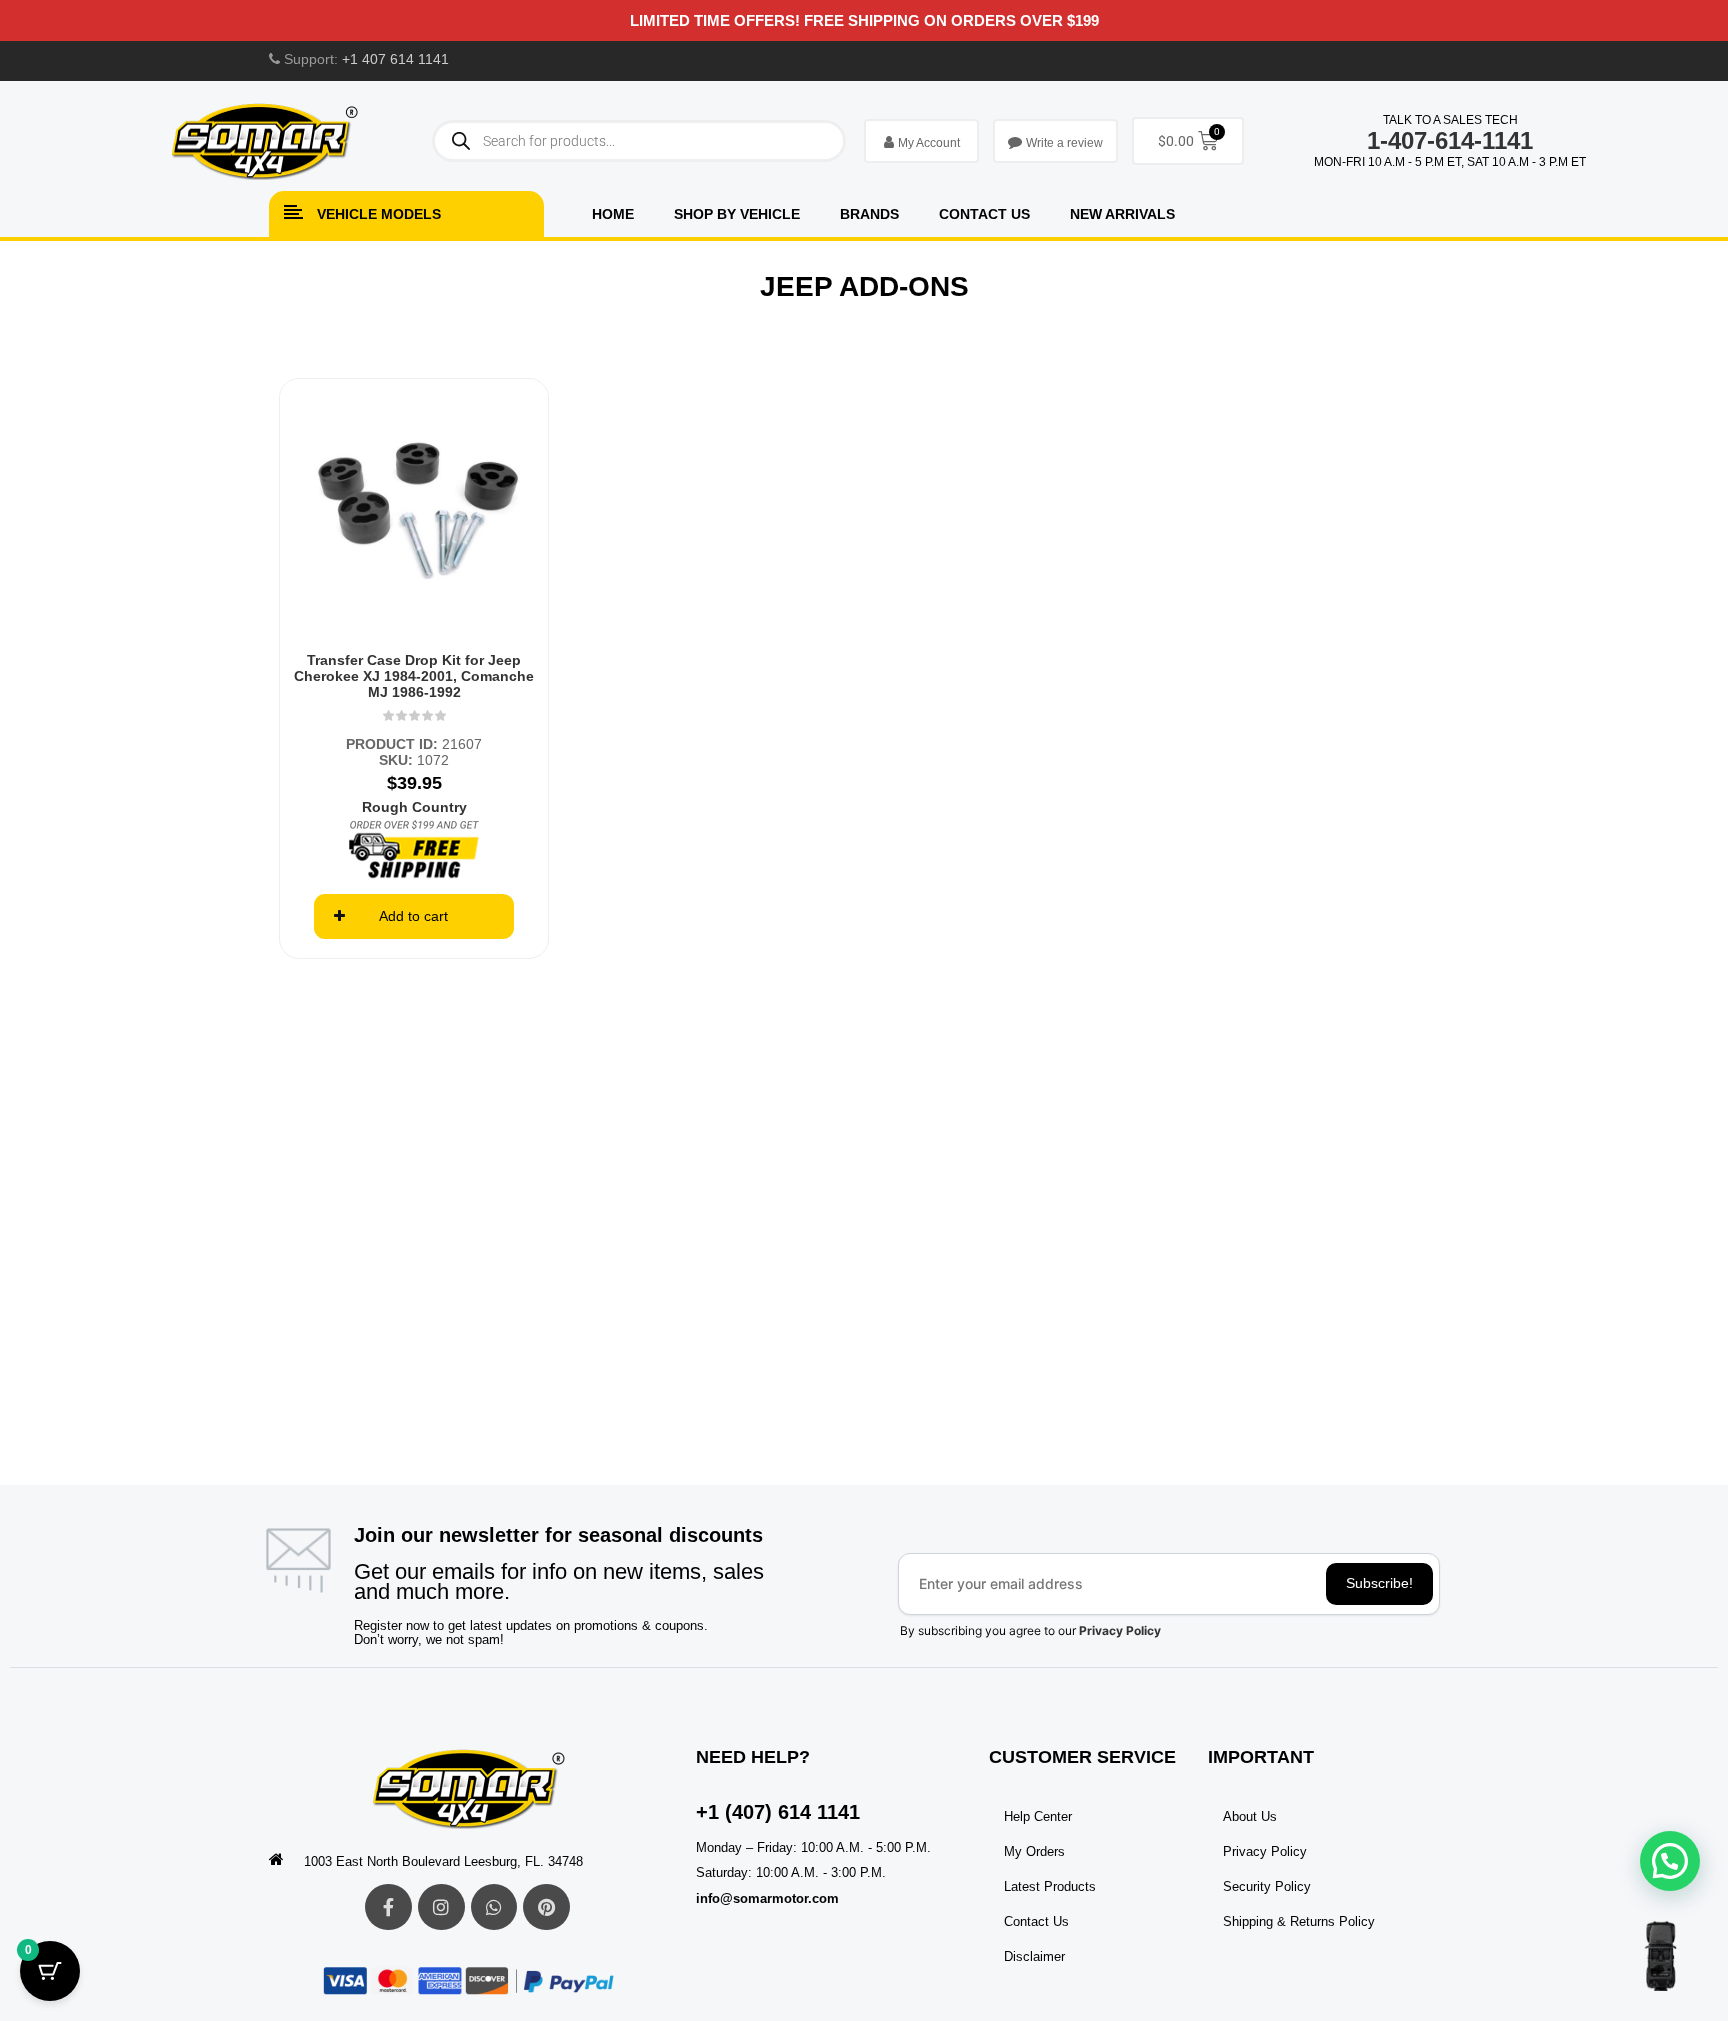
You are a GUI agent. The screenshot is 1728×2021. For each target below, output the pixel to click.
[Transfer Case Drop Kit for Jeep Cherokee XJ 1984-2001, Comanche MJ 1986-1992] (414, 513)
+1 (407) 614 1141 (778, 1812)
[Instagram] (441, 1907)
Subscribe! (1379, 1583)
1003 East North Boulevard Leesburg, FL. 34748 (443, 1861)
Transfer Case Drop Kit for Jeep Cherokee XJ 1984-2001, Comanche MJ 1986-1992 (414, 676)
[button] (1670, 1861)
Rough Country (414, 807)
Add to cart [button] (413, 916)
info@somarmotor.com (767, 1898)
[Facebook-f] (388, 1907)
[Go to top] (1660, 1956)
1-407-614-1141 (1450, 140)
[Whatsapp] (494, 1907)
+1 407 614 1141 (395, 59)
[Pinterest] (546, 1907)
